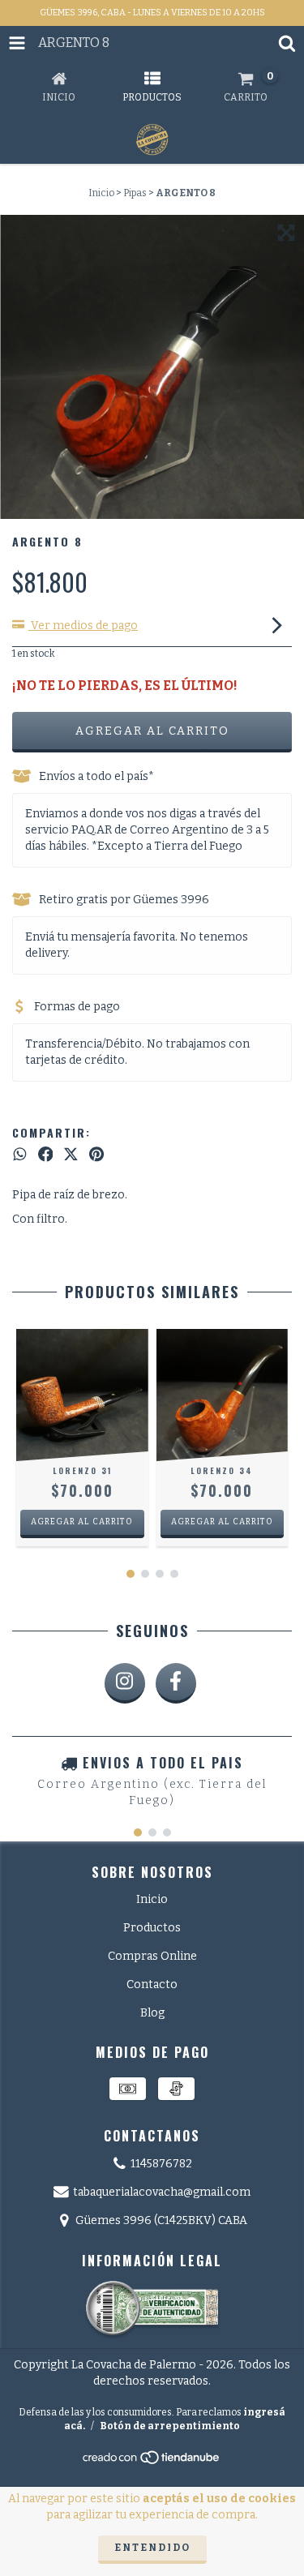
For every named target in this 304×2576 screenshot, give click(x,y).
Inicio (101, 193)
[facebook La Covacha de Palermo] (176, 1683)
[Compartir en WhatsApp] (20, 1155)
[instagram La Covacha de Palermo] (125, 1683)
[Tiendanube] (152, 2462)
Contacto (152, 1985)
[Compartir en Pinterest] (96, 1155)
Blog (152, 2013)
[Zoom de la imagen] (286, 233)
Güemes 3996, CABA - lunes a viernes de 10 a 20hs (152, 13)
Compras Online (152, 1956)
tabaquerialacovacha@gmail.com (162, 2192)
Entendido (152, 2548)
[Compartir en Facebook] (46, 1155)
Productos (152, 1928)
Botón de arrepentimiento (170, 2426)
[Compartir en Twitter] (71, 1155)
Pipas (135, 193)
